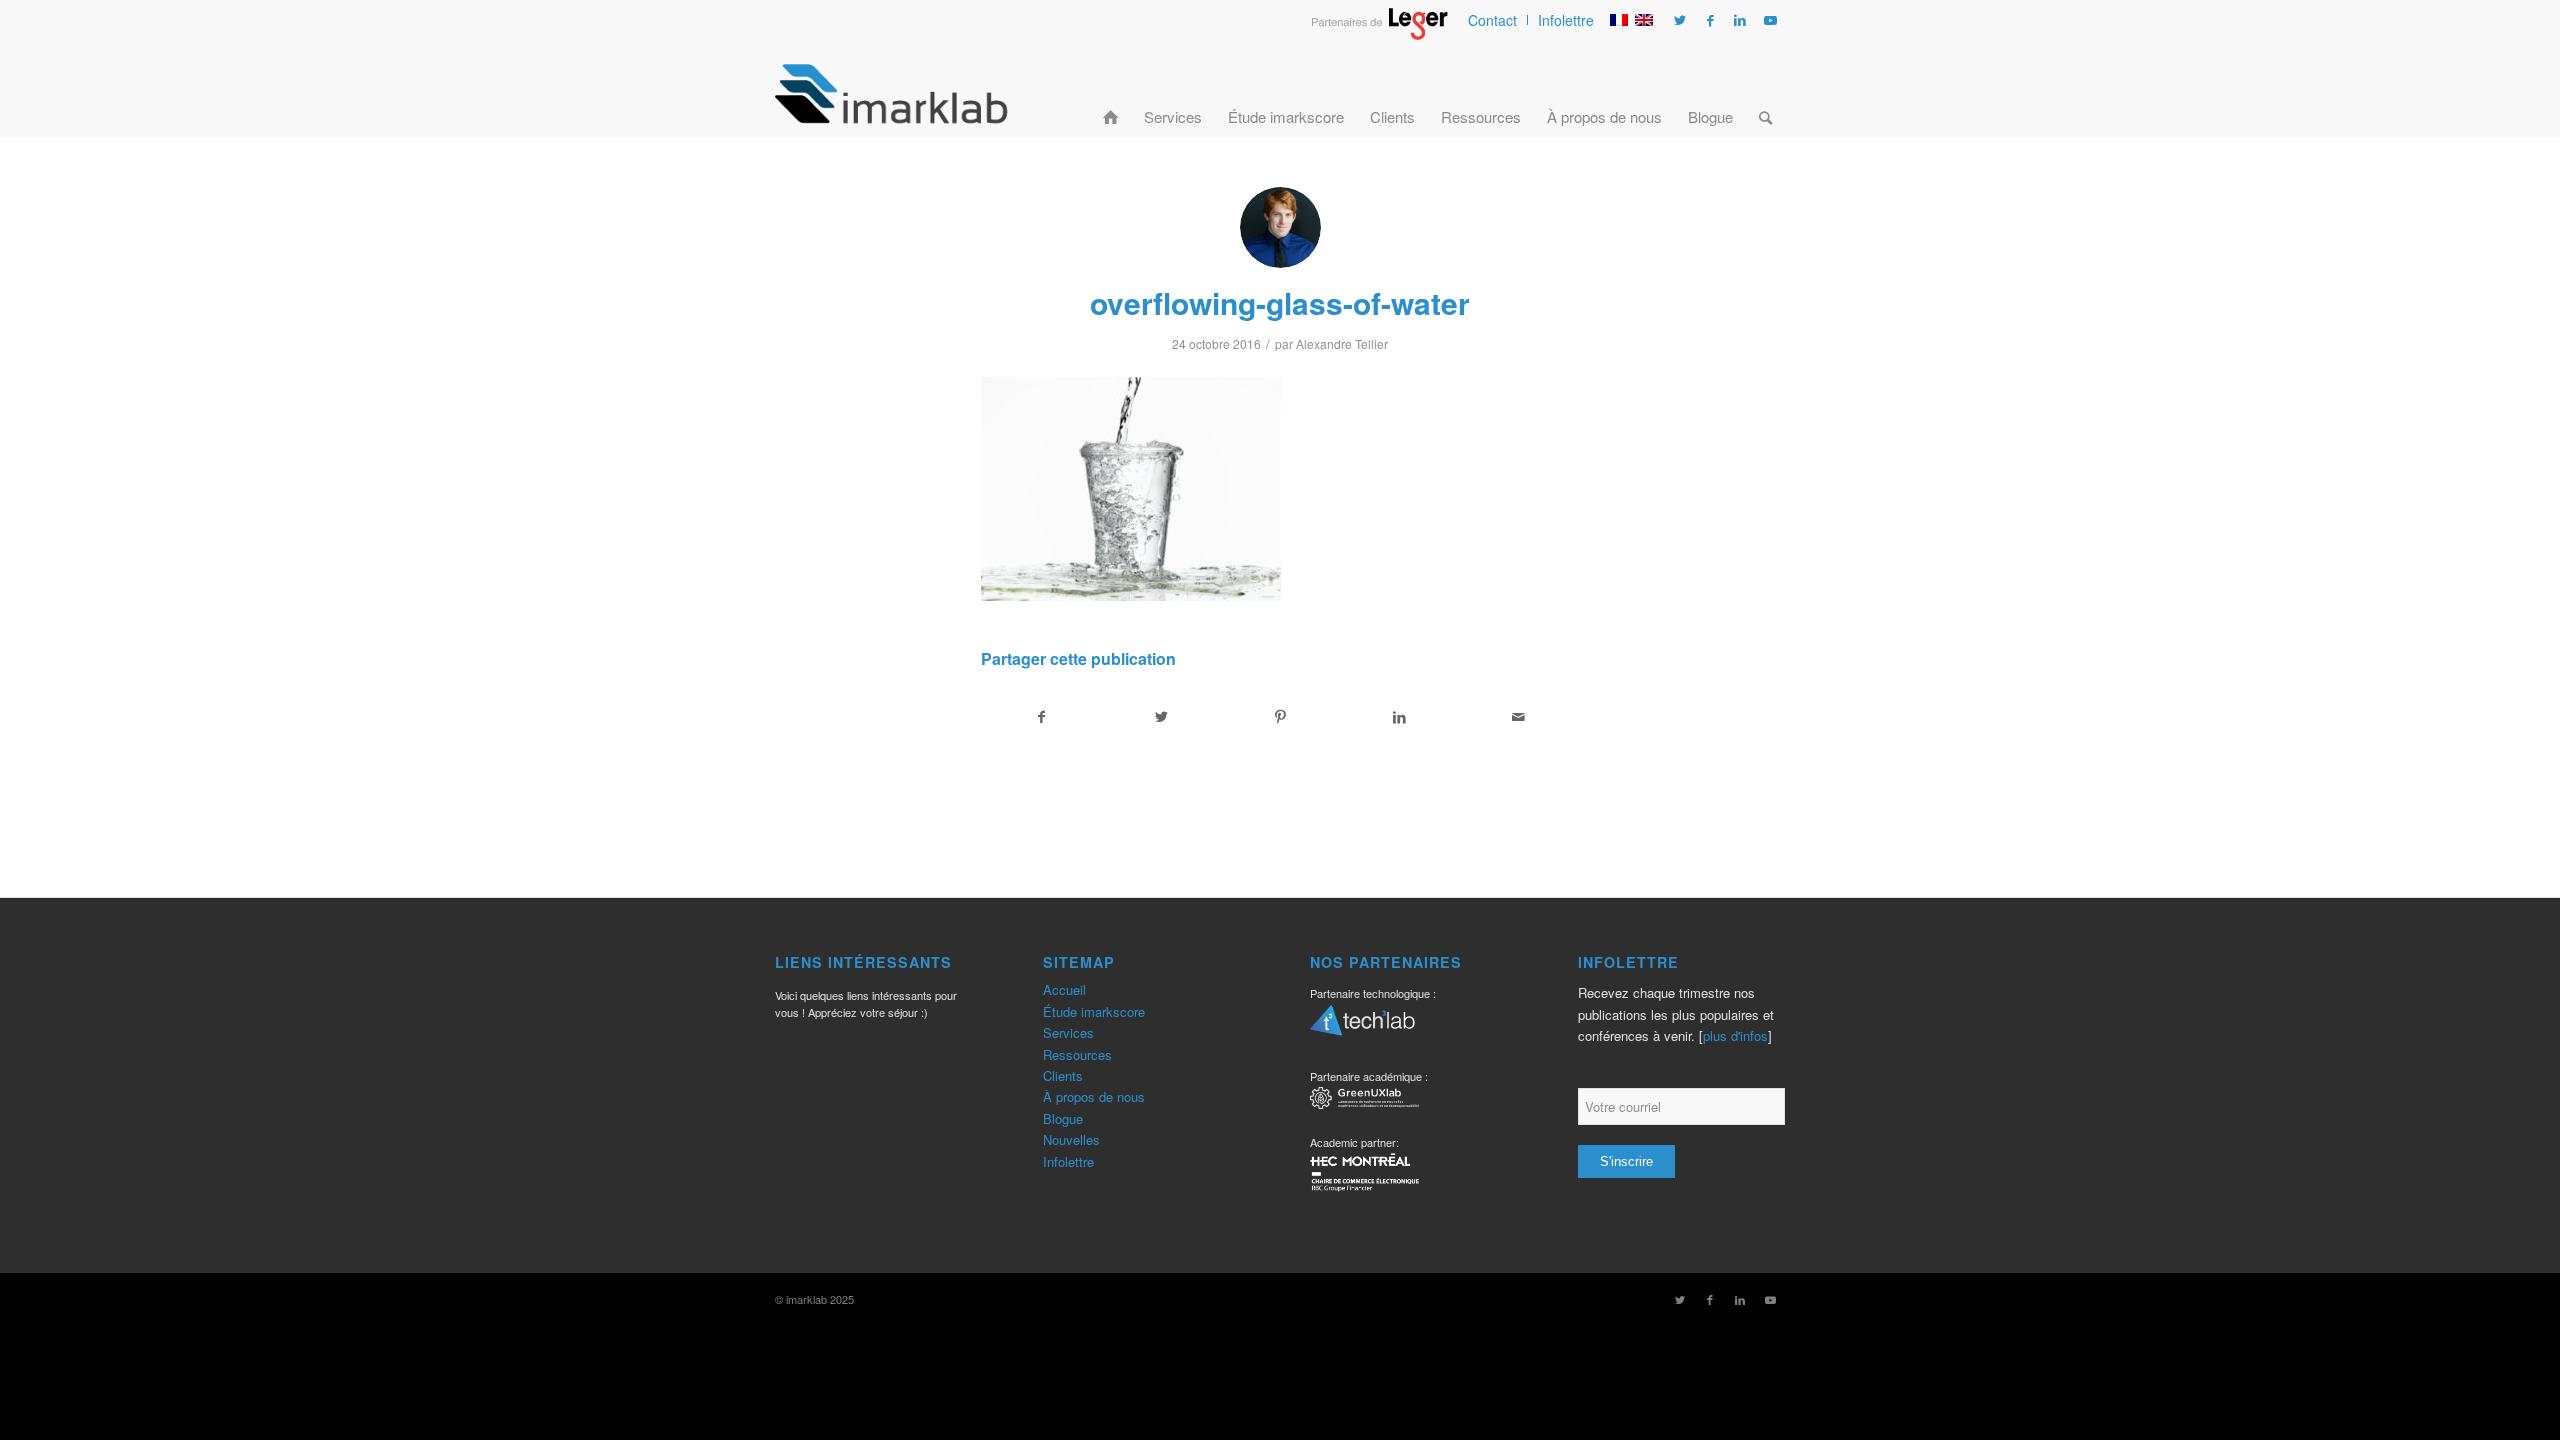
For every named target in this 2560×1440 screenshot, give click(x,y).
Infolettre (1566, 20)
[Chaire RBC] (1364, 1100)
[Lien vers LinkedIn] (1740, 20)
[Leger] (1379, 34)
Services (1068, 1032)
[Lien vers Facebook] (1710, 20)
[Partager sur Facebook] (1041, 717)
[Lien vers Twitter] (1680, 20)
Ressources (1077, 1054)
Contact (1492, 20)
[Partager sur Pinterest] (1280, 717)
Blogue (1063, 1118)
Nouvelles (1071, 1139)
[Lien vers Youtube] (1770, 20)
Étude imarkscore (1094, 1011)
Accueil (1064, 989)
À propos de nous (1094, 1096)
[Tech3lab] (1362, 1027)
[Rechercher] (1765, 93)
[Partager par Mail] (1519, 717)
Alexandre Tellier (1342, 343)
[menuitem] (1493, 20)
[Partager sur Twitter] (1161, 717)
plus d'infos (1735, 1035)
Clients (1063, 1075)
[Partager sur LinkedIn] (1400, 717)
